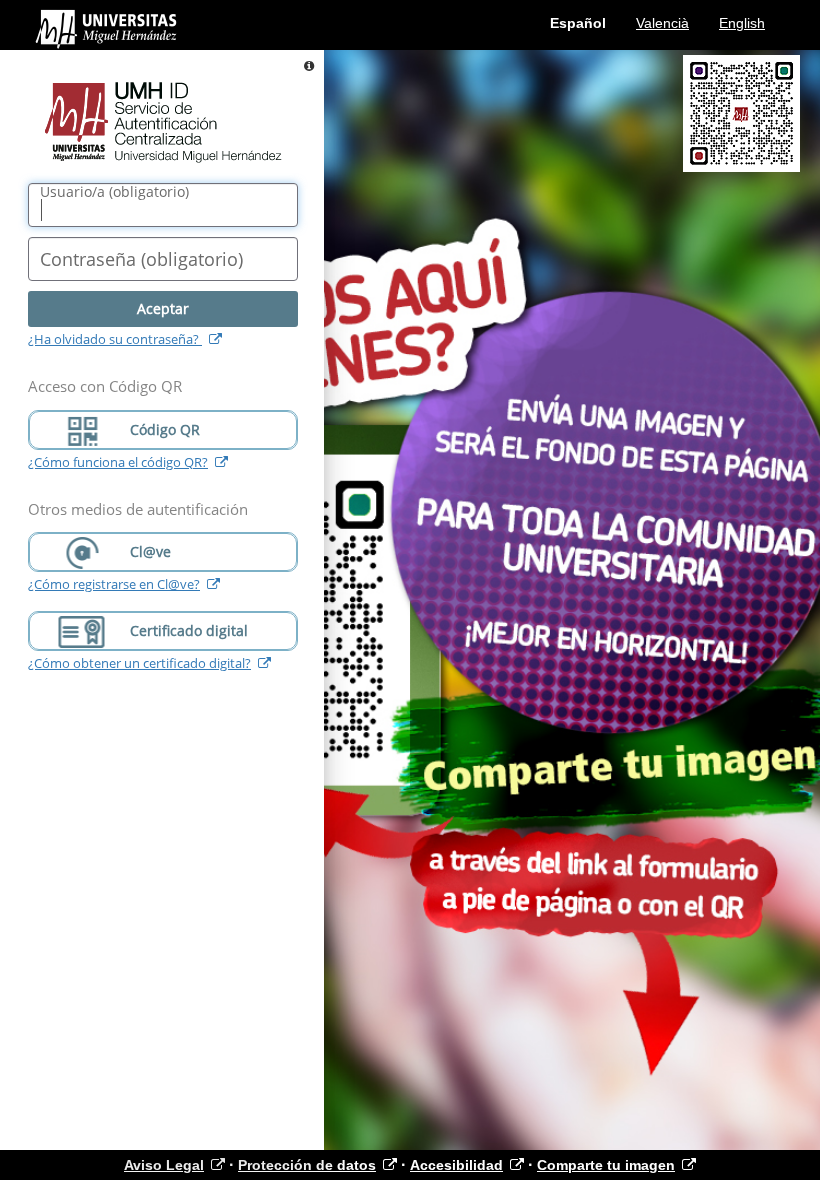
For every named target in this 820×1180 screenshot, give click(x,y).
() (114, 192)
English (742, 23)
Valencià (662, 23)
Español (578, 23)
